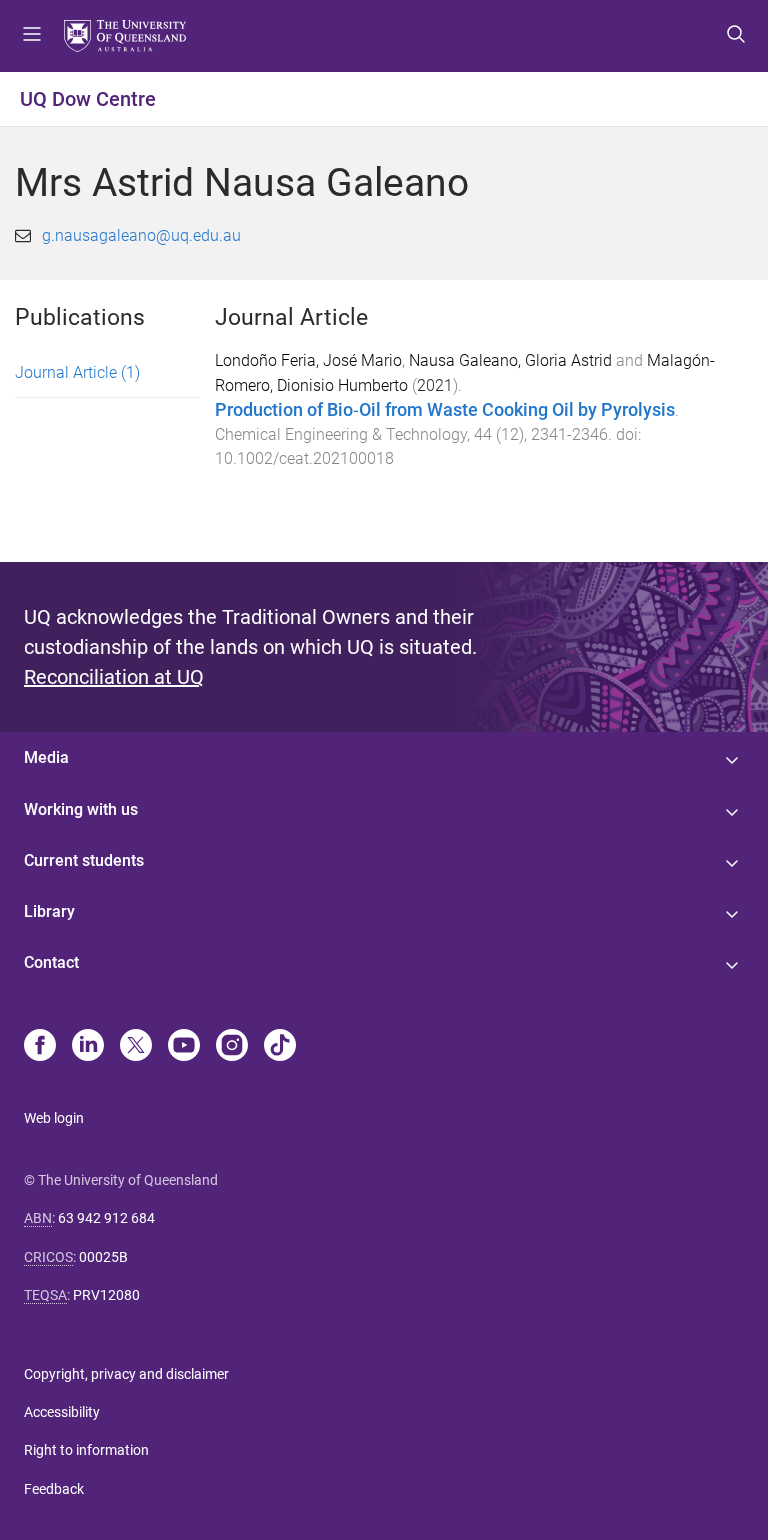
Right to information (86, 1450)
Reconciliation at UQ (114, 677)
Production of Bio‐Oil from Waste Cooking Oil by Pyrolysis (445, 410)
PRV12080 (106, 1295)
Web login (54, 1118)
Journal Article (77, 372)
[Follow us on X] (136, 1047)
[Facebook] (40, 1047)
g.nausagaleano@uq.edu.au (141, 235)
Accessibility (62, 1412)
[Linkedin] (88, 1047)
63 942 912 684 (106, 1218)
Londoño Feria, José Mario (308, 360)
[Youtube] (184, 1047)
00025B (103, 1257)
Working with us (81, 809)
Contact (51, 962)
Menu (32, 36)
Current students (84, 860)
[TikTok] (280, 1047)
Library (49, 911)
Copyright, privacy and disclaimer (126, 1374)
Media (46, 757)
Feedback (54, 1489)
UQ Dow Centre (88, 99)
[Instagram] (232, 1047)
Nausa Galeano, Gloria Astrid (510, 360)
